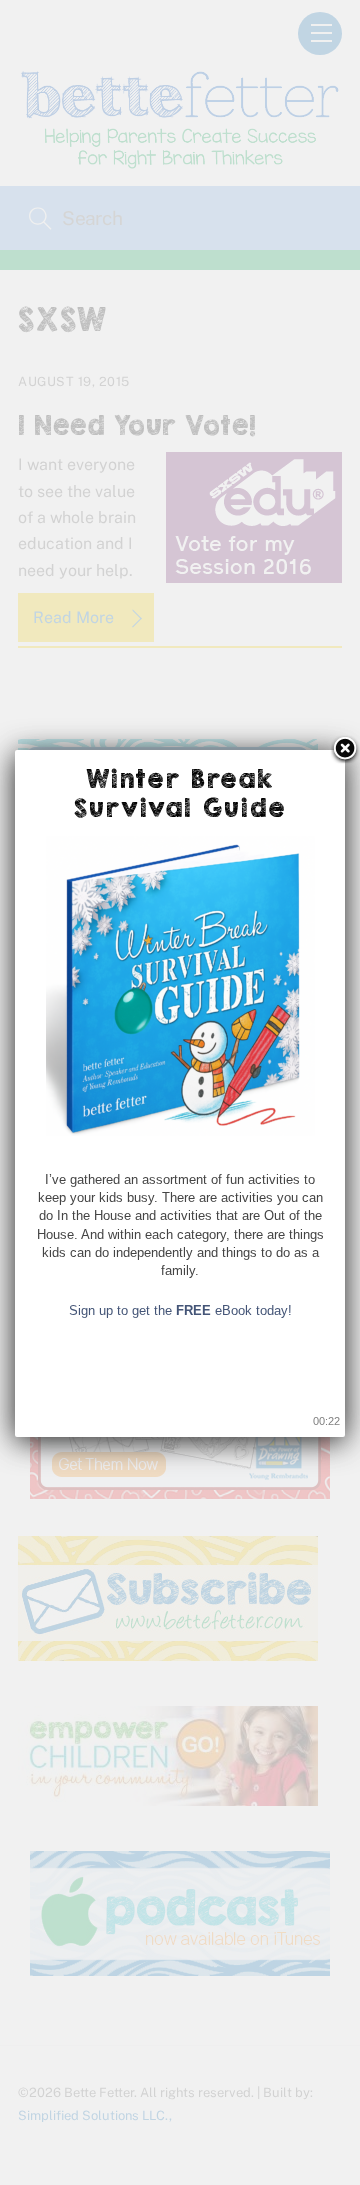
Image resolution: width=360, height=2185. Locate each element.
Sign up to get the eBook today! (180, 1310)
